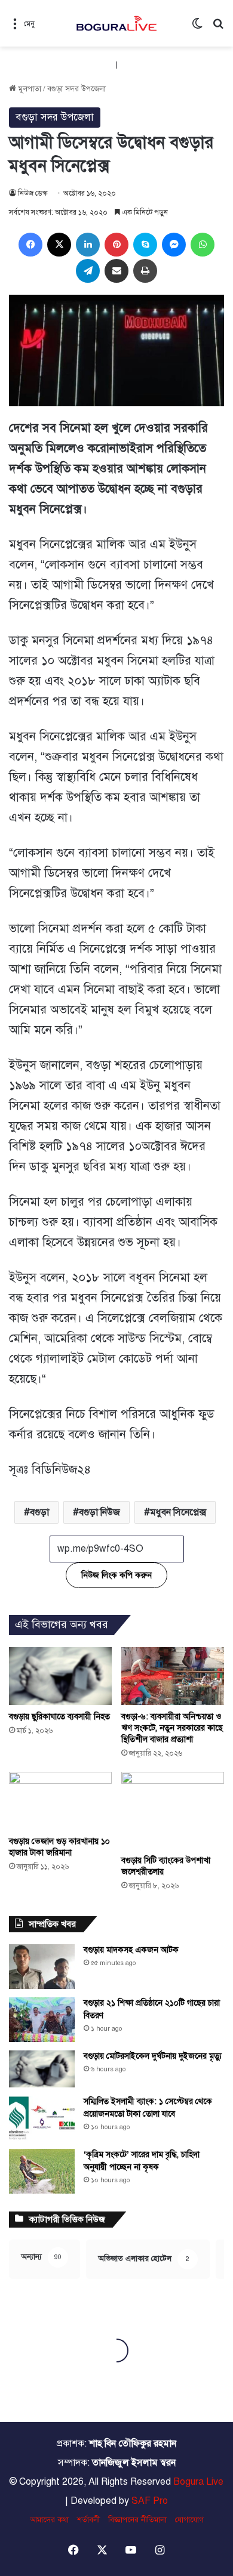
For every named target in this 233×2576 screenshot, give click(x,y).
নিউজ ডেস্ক (33, 193)
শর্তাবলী (88, 2520)
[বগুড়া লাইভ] (116, 23)
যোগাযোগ (189, 2520)
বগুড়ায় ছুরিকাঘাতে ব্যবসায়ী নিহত (59, 1717)
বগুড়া (39, 1512)
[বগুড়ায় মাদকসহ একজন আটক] (42, 1967)
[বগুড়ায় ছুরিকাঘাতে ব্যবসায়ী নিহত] (60, 1676)
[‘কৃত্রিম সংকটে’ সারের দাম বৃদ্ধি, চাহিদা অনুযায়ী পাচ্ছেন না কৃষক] (42, 2171)
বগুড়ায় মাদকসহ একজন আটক (131, 1950)
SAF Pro (150, 2501)
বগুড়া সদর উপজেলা (76, 89)
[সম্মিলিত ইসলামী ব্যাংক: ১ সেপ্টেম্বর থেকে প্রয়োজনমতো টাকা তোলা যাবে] (42, 2118)
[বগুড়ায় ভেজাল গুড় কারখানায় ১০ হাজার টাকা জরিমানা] (60, 1801)
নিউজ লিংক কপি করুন (116, 1575)
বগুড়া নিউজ (99, 1512)
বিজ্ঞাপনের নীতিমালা (137, 2520)
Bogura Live (198, 2482)
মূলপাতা (29, 89)
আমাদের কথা (49, 2520)
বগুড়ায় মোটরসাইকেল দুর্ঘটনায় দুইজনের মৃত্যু (153, 2056)
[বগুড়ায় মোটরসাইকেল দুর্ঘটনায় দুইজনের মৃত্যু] (42, 2069)
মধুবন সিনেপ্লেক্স (178, 1512)
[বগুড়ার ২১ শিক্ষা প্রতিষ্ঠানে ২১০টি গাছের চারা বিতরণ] (42, 2020)
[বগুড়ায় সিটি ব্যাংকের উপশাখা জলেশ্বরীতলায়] (173, 1810)
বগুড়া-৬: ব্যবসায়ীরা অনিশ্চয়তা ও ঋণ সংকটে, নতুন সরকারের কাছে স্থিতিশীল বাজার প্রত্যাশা (172, 1728)
